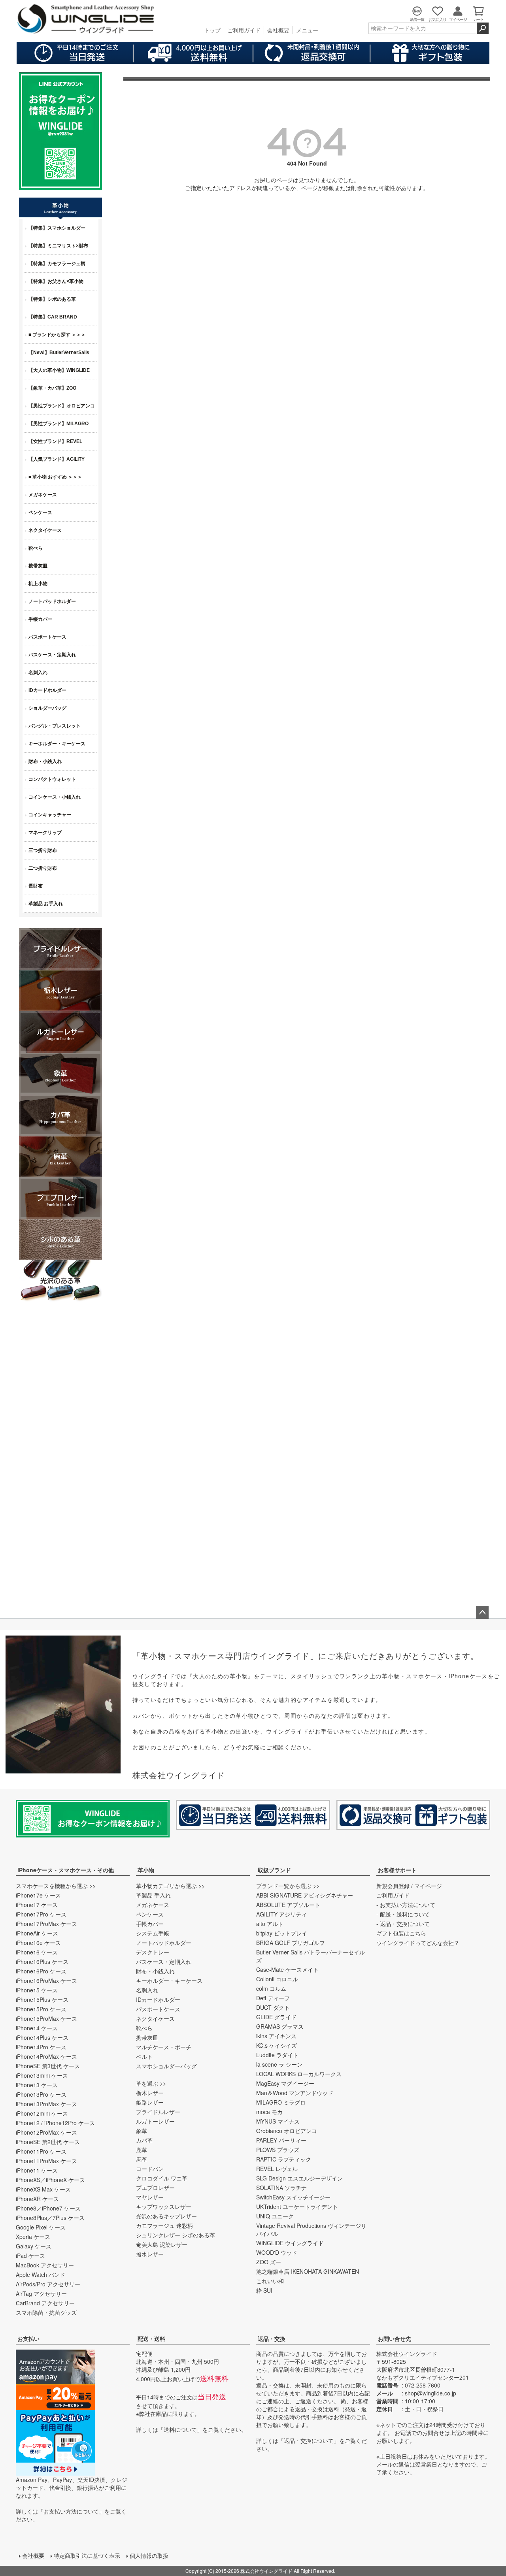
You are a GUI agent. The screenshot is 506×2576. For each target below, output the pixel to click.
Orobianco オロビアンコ (287, 2131)
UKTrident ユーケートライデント (297, 2207)
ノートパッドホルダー (164, 1943)
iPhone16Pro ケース (41, 1971)
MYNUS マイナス (278, 2121)
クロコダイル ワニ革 (162, 2178)
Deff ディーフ (273, 1998)
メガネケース (153, 1905)
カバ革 (144, 2140)
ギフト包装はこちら (401, 1933)
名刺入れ (147, 1990)
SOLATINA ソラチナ (281, 2188)
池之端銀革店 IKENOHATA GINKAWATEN (308, 2271)
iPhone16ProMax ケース (46, 1981)
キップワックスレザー (164, 2207)
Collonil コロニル (277, 1979)
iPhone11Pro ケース (41, 2151)
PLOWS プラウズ (278, 2150)
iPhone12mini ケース (42, 2113)
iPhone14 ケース (37, 2028)
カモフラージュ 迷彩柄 (164, 2225)
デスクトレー (153, 1952)
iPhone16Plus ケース (42, 1962)
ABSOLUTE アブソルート (288, 1905)
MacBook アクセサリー (45, 2265)
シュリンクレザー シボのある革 (176, 2235)
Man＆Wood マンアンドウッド (295, 2093)
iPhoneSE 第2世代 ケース (48, 2142)
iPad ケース (30, 2256)
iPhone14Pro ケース (41, 2047)
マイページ (428, 1886)
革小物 (146, 1870)
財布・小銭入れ (155, 1971)
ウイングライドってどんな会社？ (418, 1943)
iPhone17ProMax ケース (46, 1924)
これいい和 (270, 2281)
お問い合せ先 (395, 2339)
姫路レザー (150, 2102)
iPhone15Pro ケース (41, 2009)
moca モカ (269, 2112)
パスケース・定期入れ (164, 1962)
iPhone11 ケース (37, 2170)
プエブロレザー (155, 2188)
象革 (142, 2131)
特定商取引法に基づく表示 (87, 2555)
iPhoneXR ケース (37, 2199)
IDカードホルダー (158, 1999)
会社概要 (278, 30)
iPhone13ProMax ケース (46, 2104)
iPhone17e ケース (38, 1895)
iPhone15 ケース (37, 1990)
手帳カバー (150, 1924)
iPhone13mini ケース (42, 2075)
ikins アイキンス (276, 2036)
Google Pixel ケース (41, 2227)
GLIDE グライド (276, 2017)
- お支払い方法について (406, 1905)
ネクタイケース (155, 2018)
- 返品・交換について (403, 1924)
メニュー (307, 30)
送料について (180, 2429)
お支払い (28, 2339)
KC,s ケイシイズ (277, 2045)
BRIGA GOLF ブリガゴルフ (291, 1943)
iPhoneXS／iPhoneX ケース (50, 2180)
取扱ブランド (274, 1870)
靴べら (144, 2028)
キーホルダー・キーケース (169, 1981)
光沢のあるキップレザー (166, 2216)
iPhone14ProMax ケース (46, 2056)
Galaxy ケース (34, 2246)
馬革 (142, 2159)
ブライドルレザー (158, 2112)
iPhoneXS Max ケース (43, 2189)
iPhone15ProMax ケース (46, 2018)
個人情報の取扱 (149, 2555)
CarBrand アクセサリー (45, 2303)
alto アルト (270, 1924)
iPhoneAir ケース (37, 1933)
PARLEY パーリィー (281, 2140)
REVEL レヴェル (277, 2169)
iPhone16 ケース (37, 1952)
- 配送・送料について (403, 1914)
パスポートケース (158, 2009)
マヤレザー (150, 2197)
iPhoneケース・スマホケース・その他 (66, 1870)
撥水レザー (150, 2254)
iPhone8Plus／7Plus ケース (50, 2218)
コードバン (150, 2169)
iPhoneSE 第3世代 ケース (48, 2066)
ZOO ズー (269, 2262)
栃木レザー (150, 2093)
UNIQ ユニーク (275, 2216)
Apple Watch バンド (41, 2274)
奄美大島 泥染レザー (162, 2244)
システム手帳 (153, 1933)
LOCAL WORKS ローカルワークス (299, 2074)
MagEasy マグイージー (285, 2083)
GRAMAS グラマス (280, 2026)
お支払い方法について (71, 2511)
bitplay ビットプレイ (282, 1933)
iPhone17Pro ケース (41, 1914)
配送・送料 (151, 2339)
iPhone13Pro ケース (41, 2094)
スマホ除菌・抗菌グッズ (46, 2312)
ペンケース (150, 1914)
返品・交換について (309, 2440)
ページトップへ (482, 1613)
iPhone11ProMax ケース (46, 2161)
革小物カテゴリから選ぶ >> (170, 1886)
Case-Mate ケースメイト (287, 1969)
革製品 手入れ (153, 1895)
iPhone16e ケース (38, 1943)
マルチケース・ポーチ (164, 2047)
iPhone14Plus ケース (42, 2037)
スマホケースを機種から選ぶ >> (56, 1886)
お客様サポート (397, 1870)
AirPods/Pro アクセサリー (48, 2284)
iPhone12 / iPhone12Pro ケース (55, 2123)
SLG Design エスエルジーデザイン (299, 2178)
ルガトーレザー (155, 2121)
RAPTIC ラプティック (284, 2159)
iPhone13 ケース (37, 2085)
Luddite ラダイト (277, 2055)
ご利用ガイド (244, 30)
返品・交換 (272, 2339)
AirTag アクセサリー (41, 2293)
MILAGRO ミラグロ (281, 2102)
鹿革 (142, 2150)
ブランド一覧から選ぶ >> (288, 1886)
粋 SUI (264, 2290)
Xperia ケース (33, 2237)
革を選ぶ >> (151, 2083)
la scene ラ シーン (279, 2064)
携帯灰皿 (147, 2037)
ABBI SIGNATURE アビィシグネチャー (305, 1895)
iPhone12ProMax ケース (46, 2132)
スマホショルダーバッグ (166, 2066)
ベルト (144, 2056)
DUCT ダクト (273, 2007)
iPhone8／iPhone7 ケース (48, 2208)
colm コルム (271, 1988)
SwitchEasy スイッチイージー (293, 2197)
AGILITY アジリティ (281, 1914)
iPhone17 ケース (37, 1905)
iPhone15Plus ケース (42, 1999)
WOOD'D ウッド (277, 2252)
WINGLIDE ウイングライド (290, 2243)
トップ (212, 30)
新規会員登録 (393, 1886)
